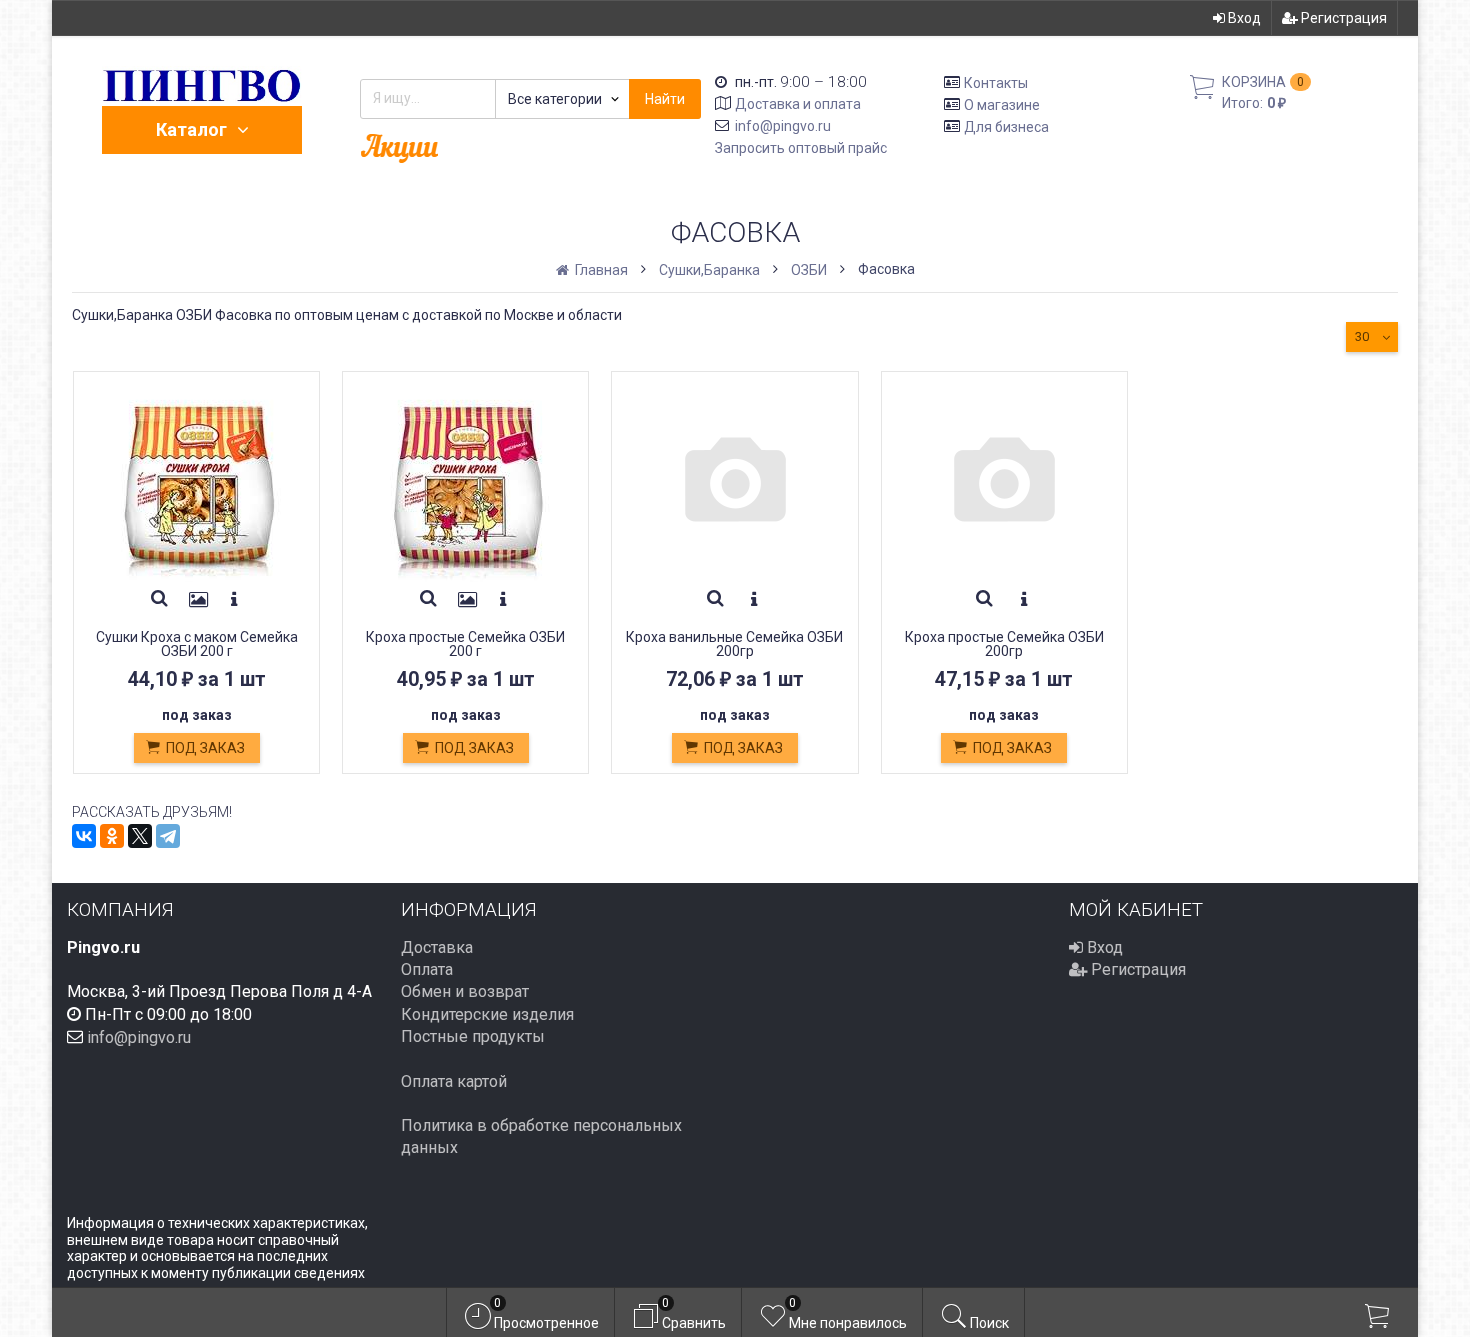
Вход (1243, 18)
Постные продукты (473, 1036)
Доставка (437, 947)
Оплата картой (454, 1081)
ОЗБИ (809, 270)
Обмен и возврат (465, 991)
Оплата (427, 969)
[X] (140, 836)
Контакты (996, 83)
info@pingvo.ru (783, 126)
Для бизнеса (1006, 126)
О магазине (1002, 105)
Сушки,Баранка (709, 270)
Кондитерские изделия (487, 1014)
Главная (600, 270)
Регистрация (1342, 18)
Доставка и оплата (798, 104)
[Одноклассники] (112, 836)
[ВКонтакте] (84, 836)
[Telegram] (168, 836)
